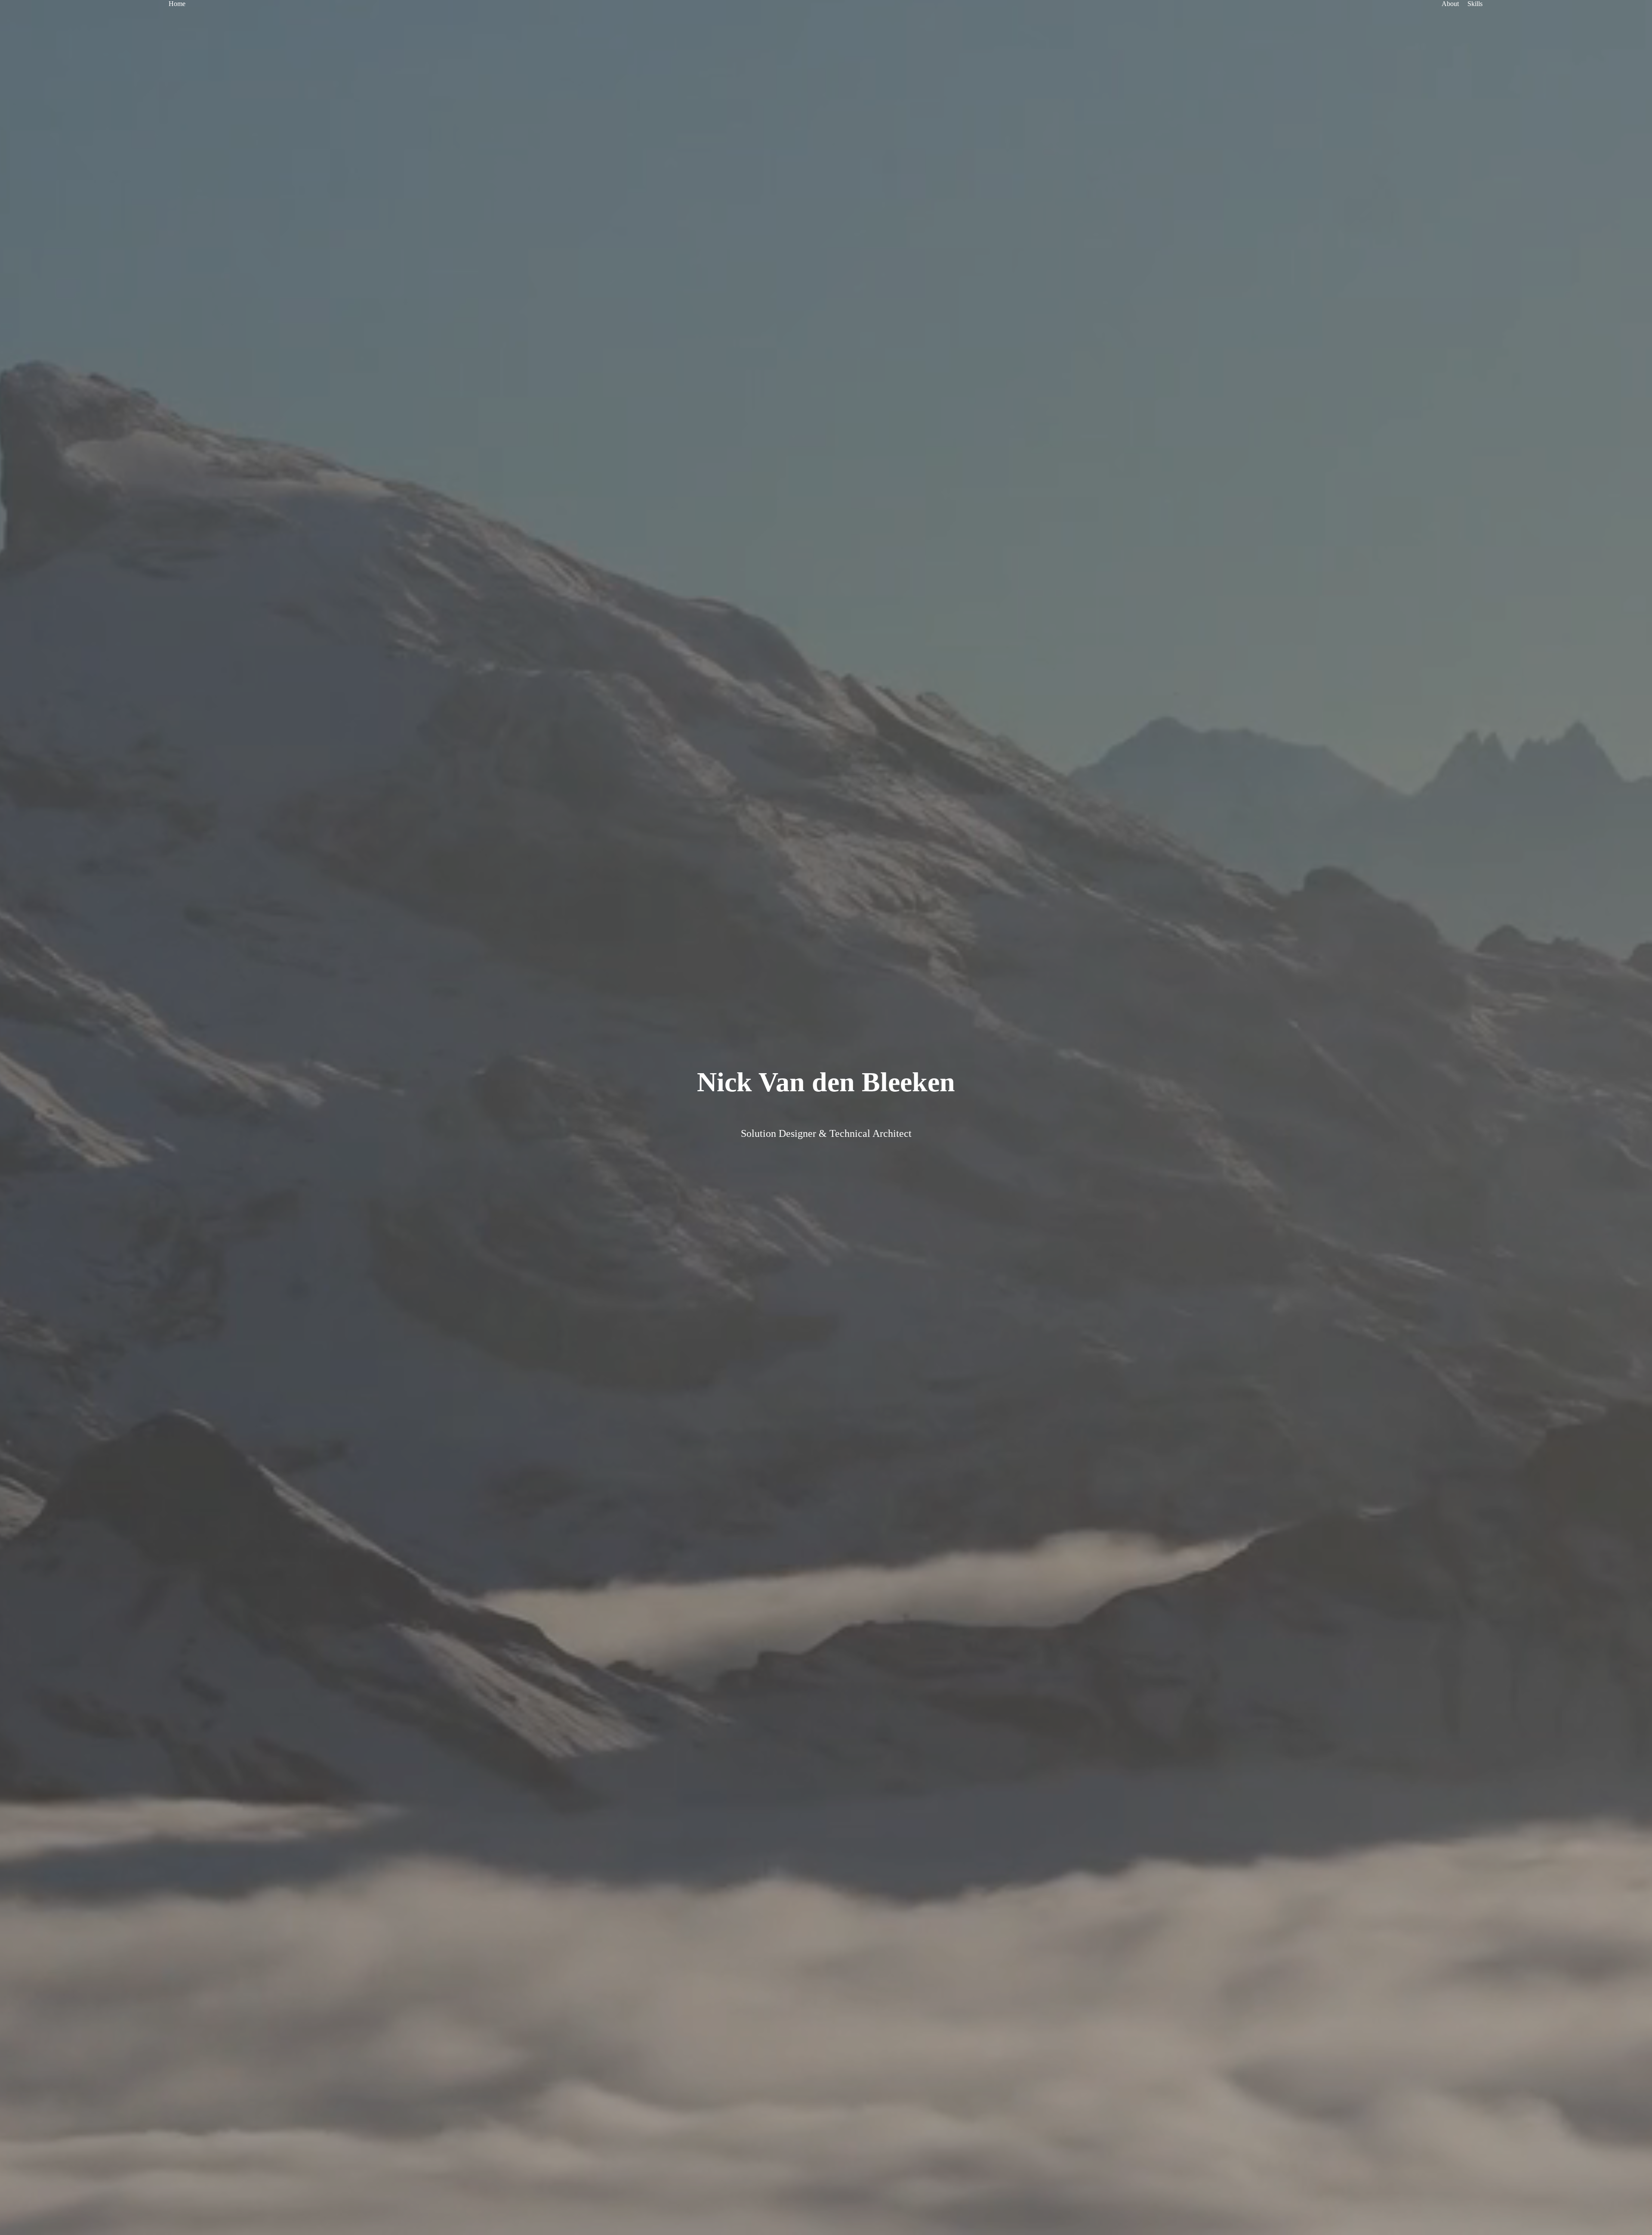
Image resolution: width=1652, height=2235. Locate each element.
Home (177, 4)
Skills (1475, 4)
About (1450, 4)
